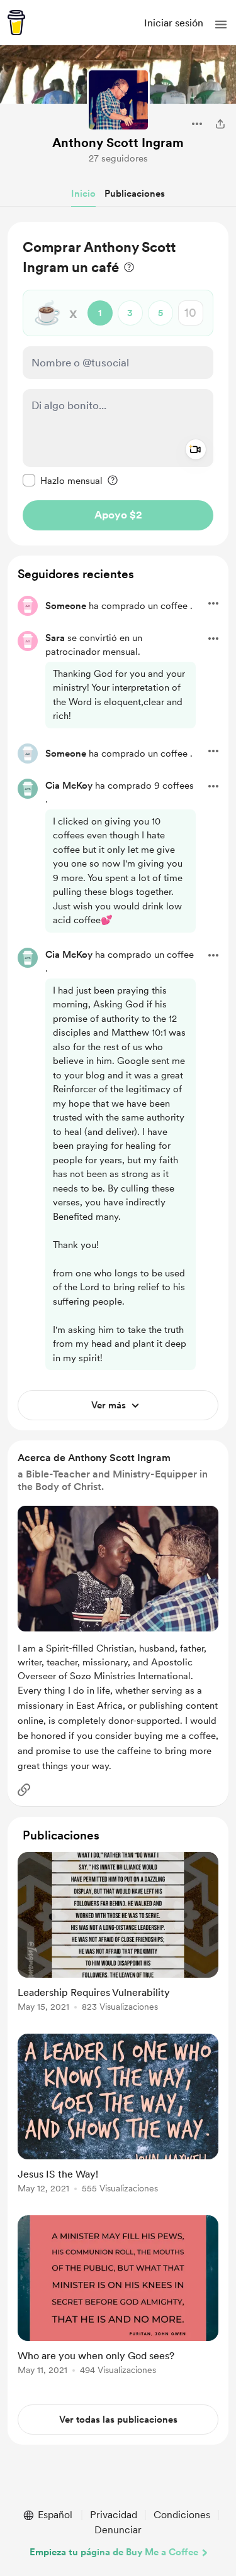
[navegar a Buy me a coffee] (16, 23)
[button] (221, 25)
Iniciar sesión (174, 23)
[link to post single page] (118, 1934)
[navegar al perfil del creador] (118, 100)
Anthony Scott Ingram (118, 143)
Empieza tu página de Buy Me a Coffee (114, 2552)
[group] (118, 1939)
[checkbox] (63, 480)
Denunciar (118, 2530)
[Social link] (24, 1790)
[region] (118, 384)
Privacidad (114, 2515)
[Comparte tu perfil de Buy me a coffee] (220, 124)
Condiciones (182, 2515)
